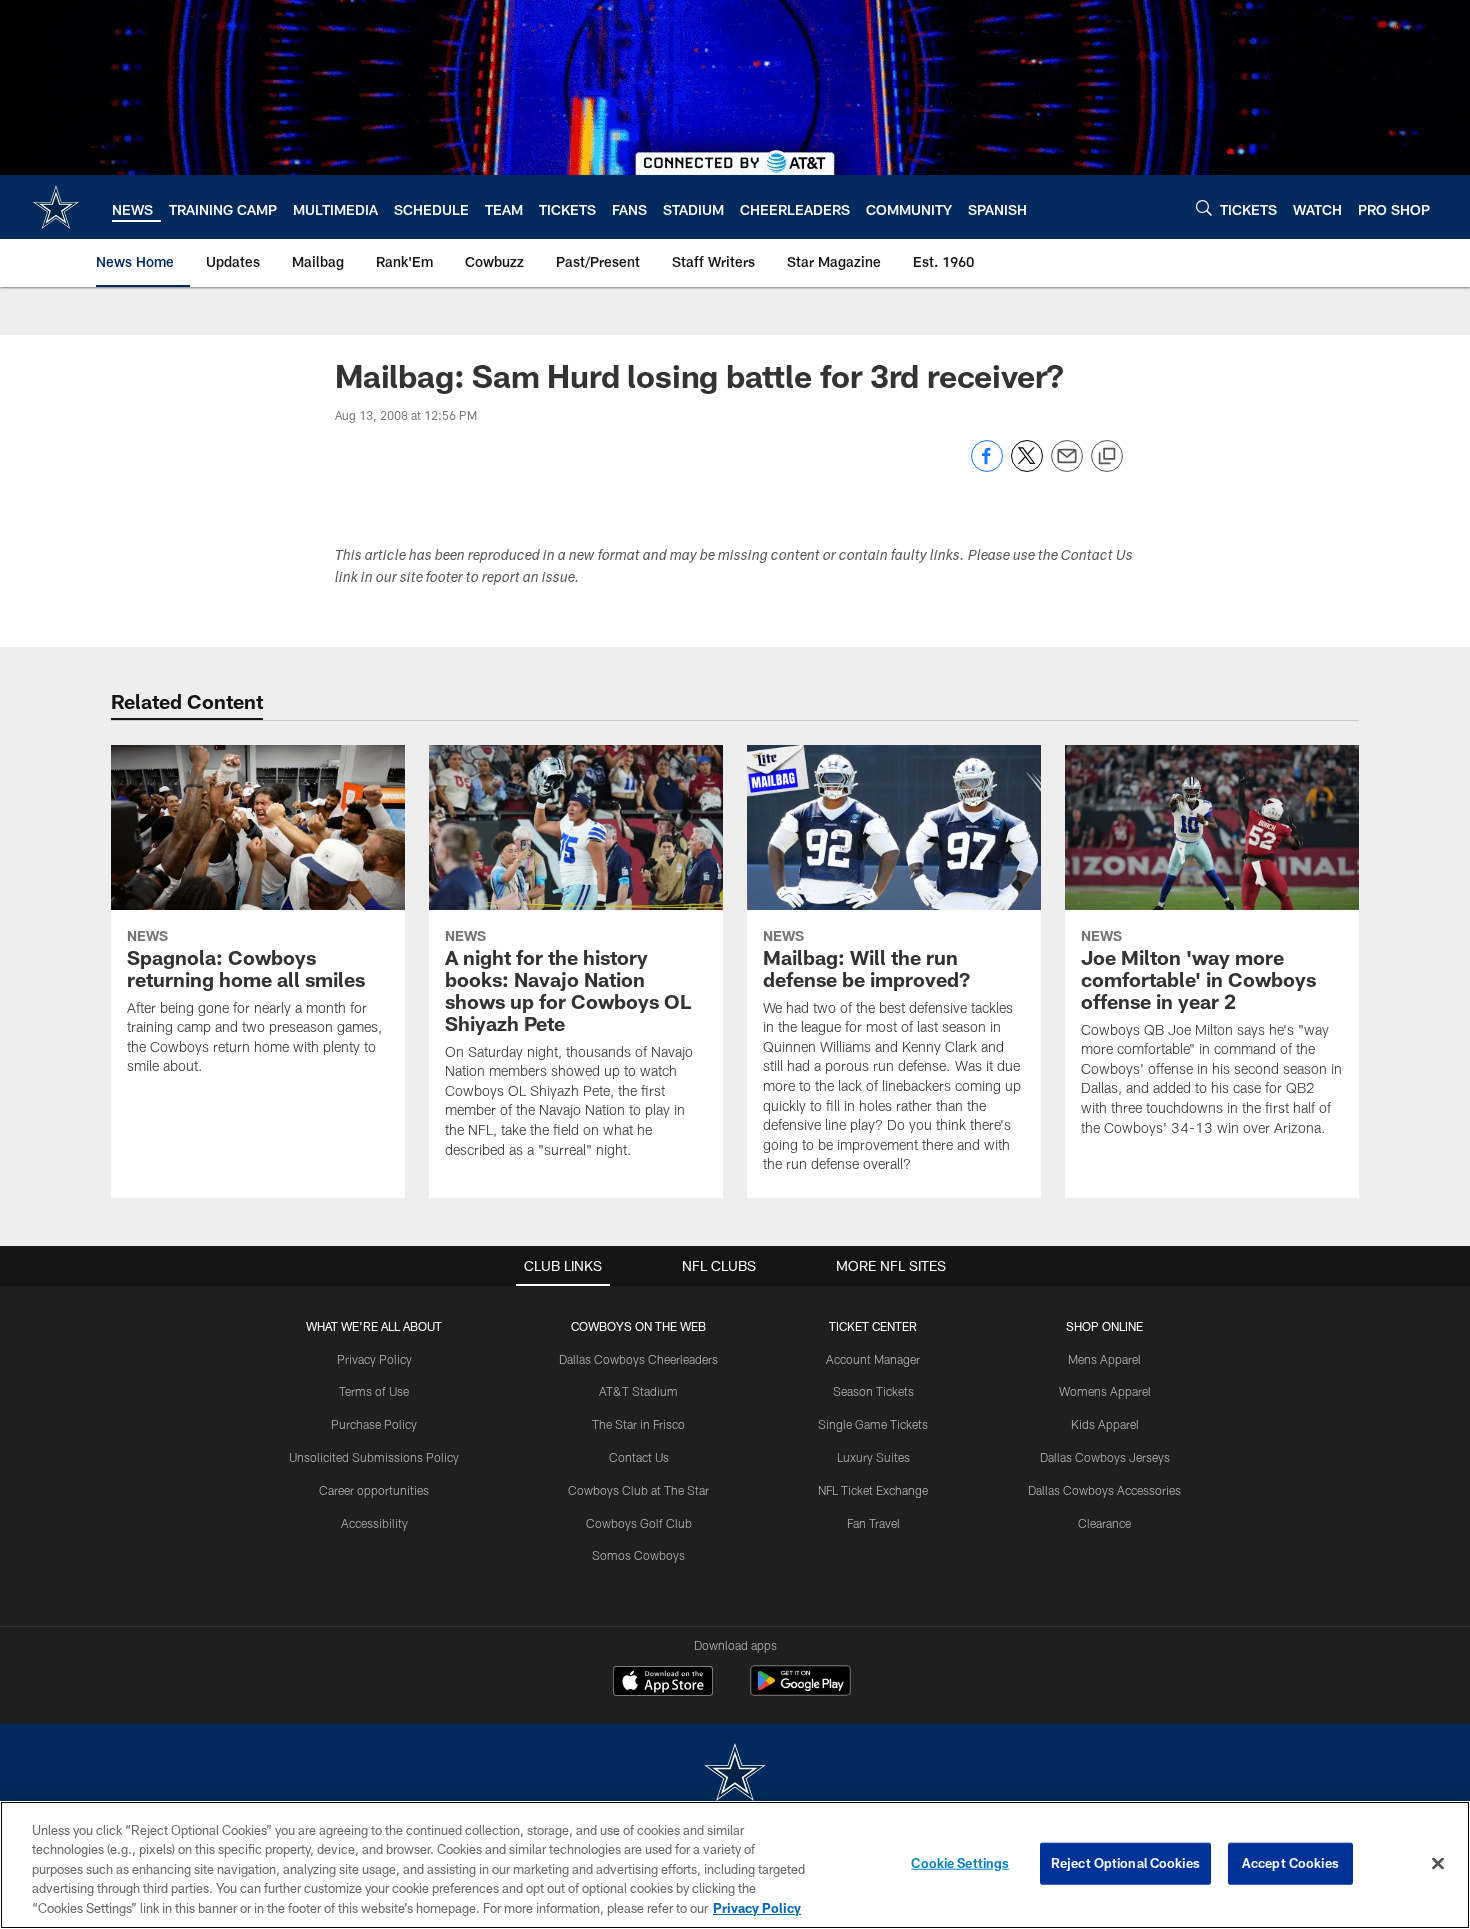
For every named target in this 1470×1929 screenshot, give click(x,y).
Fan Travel (873, 1523)
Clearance (1104, 1523)
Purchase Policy (374, 1424)
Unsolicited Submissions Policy (374, 1457)
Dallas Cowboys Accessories (1104, 1490)
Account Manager (873, 1359)
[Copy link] (1107, 457)
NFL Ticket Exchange (873, 1490)
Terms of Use (374, 1391)
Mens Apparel (1104, 1359)
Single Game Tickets (873, 1424)
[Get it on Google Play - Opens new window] (800, 1690)
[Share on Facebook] (987, 466)
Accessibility (374, 1523)
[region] (735, 1865)
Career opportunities (374, 1490)
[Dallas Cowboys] (735, 1774)
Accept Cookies (1290, 1863)
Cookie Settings (960, 1863)
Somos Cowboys (638, 1555)
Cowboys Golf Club (639, 1523)
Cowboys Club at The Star (638, 1490)
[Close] (1438, 1864)
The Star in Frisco (638, 1424)
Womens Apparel (1105, 1391)
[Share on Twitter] (1027, 466)
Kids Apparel (1105, 1424)
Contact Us (639, 1457)
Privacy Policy (374, 1359)
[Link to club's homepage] (56, 207)
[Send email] (1067, 466)
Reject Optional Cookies (1125, 1863)
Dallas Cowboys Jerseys (1105, 1457)
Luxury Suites (873, 1457)
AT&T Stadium (638, 1391)
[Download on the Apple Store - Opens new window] (663, 1683)
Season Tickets (873, 1391)
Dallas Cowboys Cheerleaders (638, 1359)
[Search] (1204, 207)
